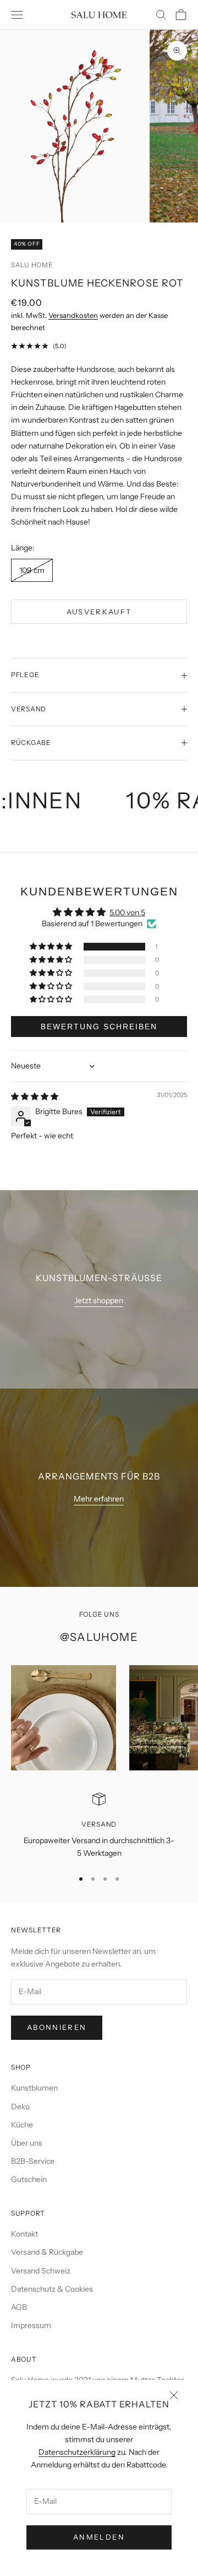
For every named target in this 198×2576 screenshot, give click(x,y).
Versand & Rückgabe (47, 2252)
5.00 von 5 (127, 912)
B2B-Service (33, 2161)
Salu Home (32, 265)
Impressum (31, 2325)
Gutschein (29, 2179)
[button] (52, 947)
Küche (22, 2125)
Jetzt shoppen (99, 1300)
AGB (19, 2307)
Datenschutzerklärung (77, 2452)
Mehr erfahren (99, 1499)
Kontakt (24, 2234)
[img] (35, 1097)
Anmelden (99, 2537)
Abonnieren (57, 2027)
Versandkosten (73, 315)
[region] (99, 1826)
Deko (20, 2107)
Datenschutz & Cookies (52, 2289)
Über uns (27, 2143)
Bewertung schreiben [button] (99, 1027)
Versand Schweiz (41, 2271)
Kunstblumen (34, 2088)
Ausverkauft (99, 612)
